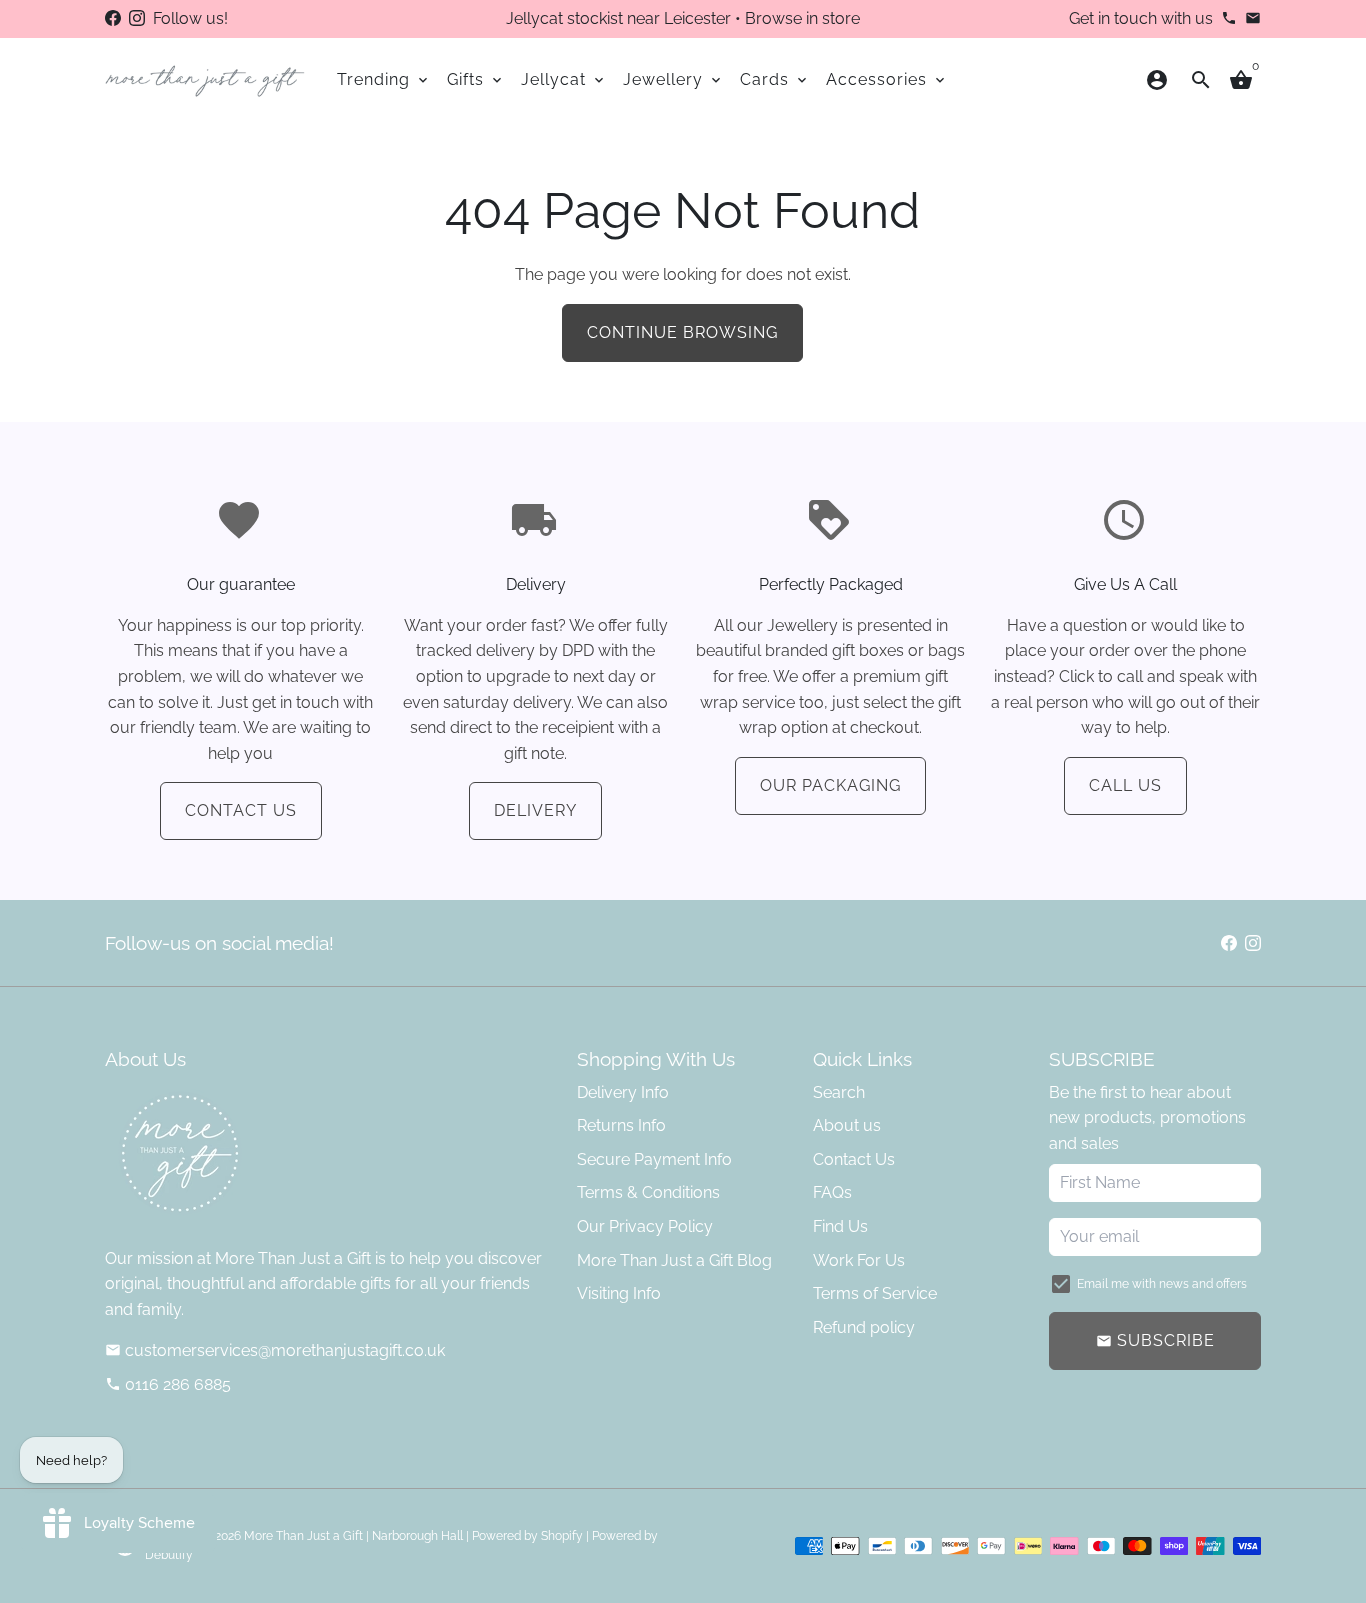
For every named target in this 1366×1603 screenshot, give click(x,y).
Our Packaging (830, 785)
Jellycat (564, 79)
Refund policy (864, 1327)
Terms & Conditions (648, 1192)
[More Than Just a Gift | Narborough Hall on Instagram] (137, 18)
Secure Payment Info (654, 1159)
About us (847, 1125)
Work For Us (859, 1260)
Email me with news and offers (1162, 1284)
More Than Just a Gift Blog (674, 1260)
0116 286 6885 (168, 1384)
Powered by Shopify (527, 1536)
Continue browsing (682, 332)
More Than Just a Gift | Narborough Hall (353, 1536)
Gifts (476, 79)
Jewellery (673, 79)
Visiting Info (619, 1293)
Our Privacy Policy (645, 1226)
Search (839, 1092)
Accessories (887, 79)
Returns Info (621, 1125)
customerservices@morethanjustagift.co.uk (275, 1350)
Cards (775, 79)
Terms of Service (875, 1293)
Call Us (1125, 785)
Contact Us (241, 810)
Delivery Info (623, 1092)
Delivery (535, 810)
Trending (384, 79)
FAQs (832, 1192)
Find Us (840, 1226)
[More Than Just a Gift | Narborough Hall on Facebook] (113, 18)
